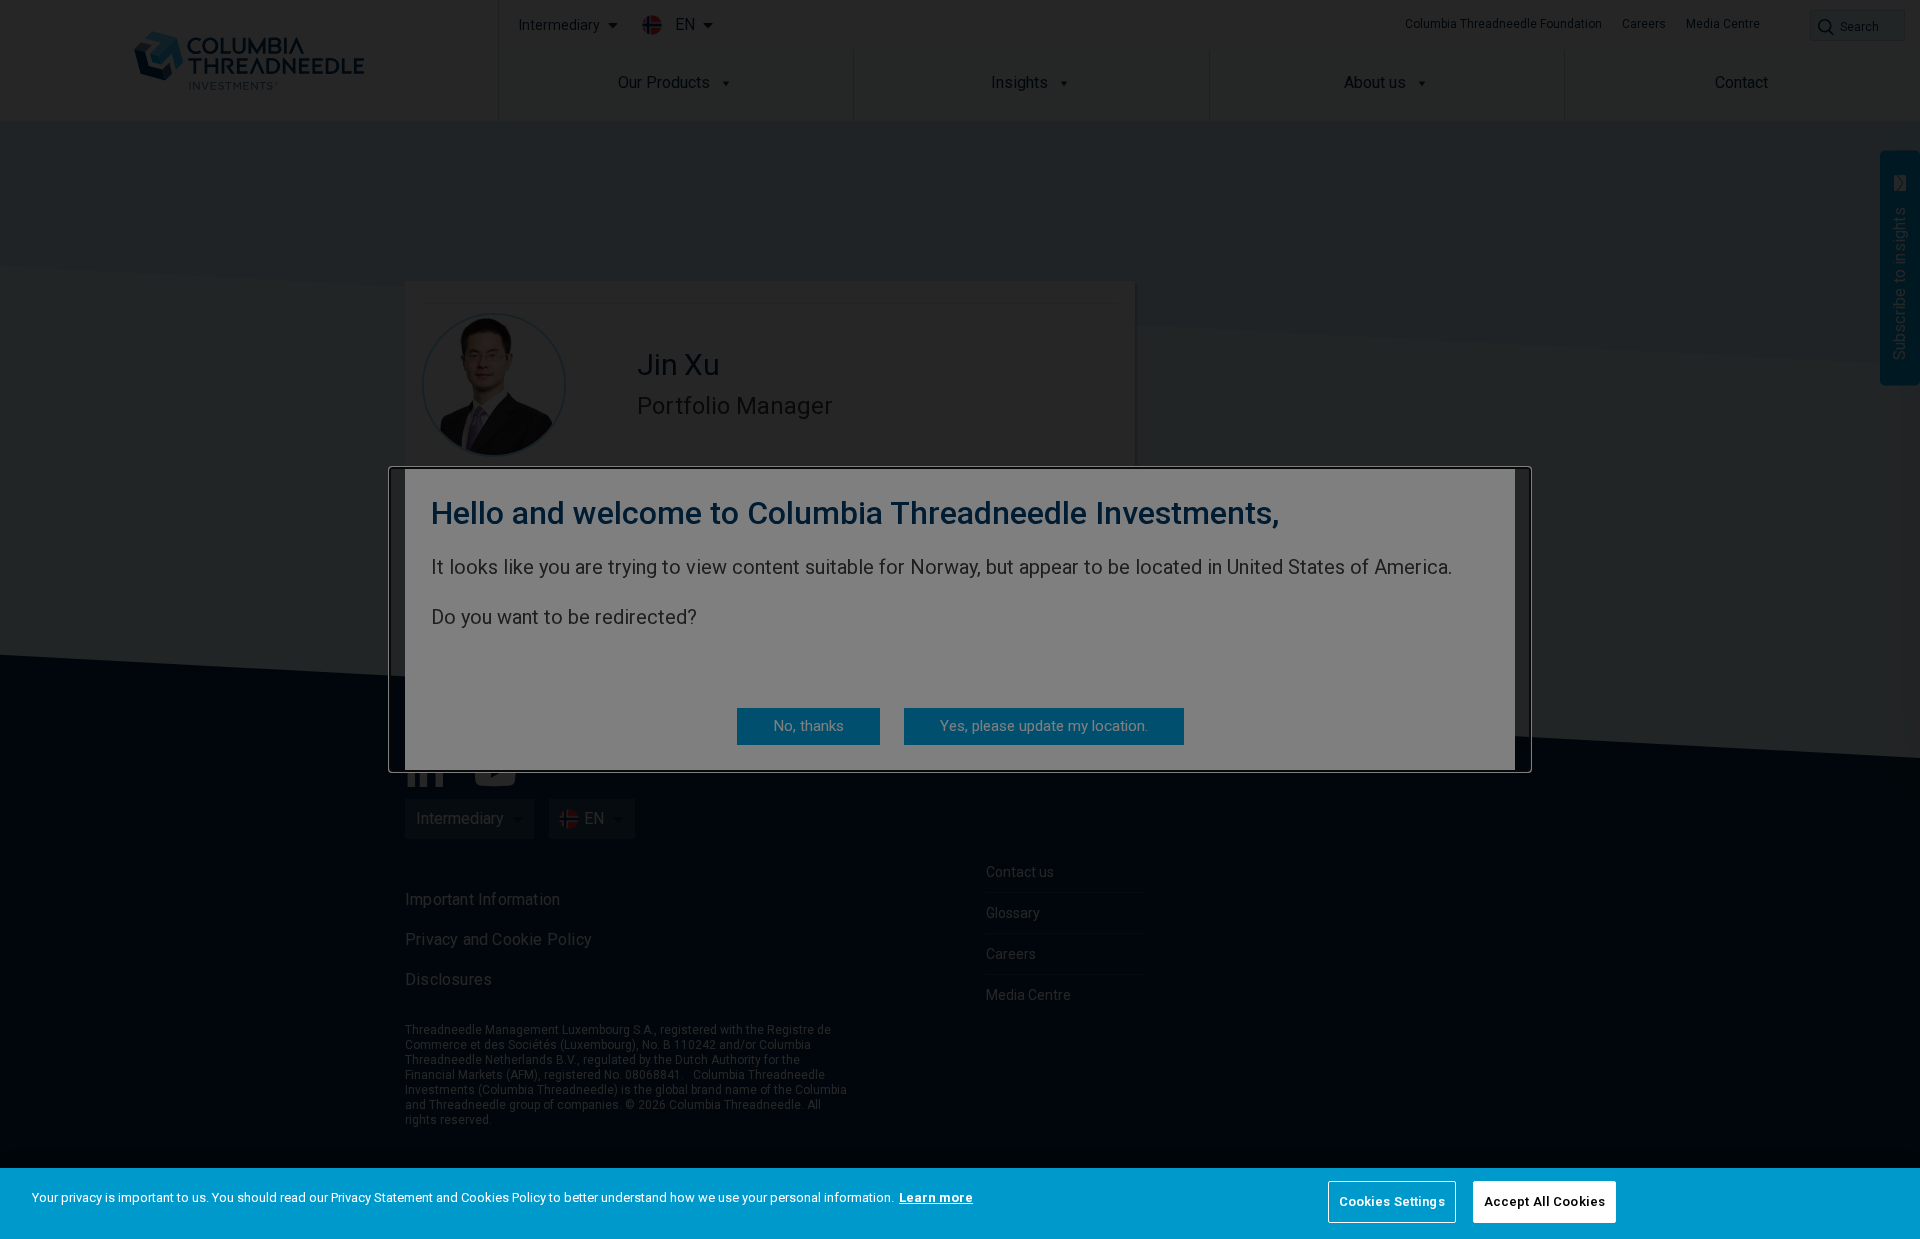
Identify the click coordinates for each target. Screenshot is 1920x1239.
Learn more (936, 1197)
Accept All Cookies (1544, 1201)
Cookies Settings (1392, 1201)
